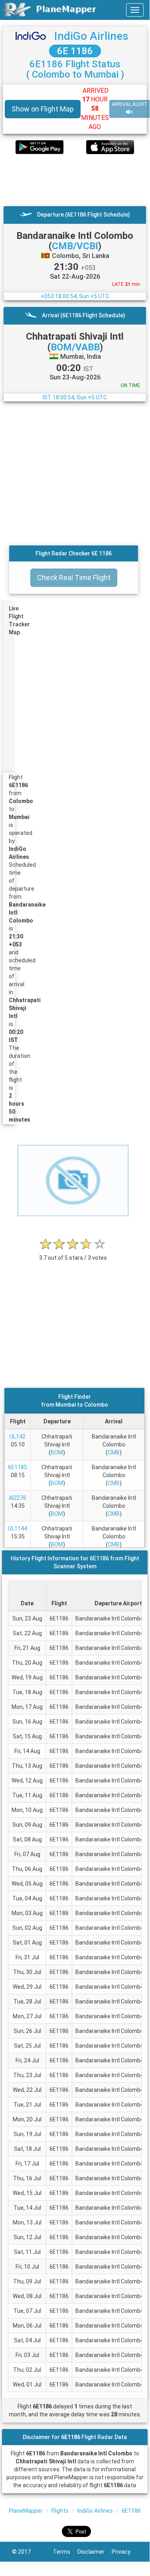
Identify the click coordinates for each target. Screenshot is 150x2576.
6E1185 (18, 1467)
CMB (114, 1452)
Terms (65, 2552)
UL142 (18, 1437)
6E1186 (131, 2511)
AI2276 (18, 1498)
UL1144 (18, 1528)
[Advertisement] (75, 180)
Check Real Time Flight (74, 578)
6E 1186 (75, 51)
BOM (57, 1452)
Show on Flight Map (43, 109)
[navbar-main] (135, 10)
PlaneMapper (26, 2511)
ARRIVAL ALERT (130, 104)
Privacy (125, 2552)
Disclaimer (95, 2552)
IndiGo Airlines (91, 36)
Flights (60, 2511)
